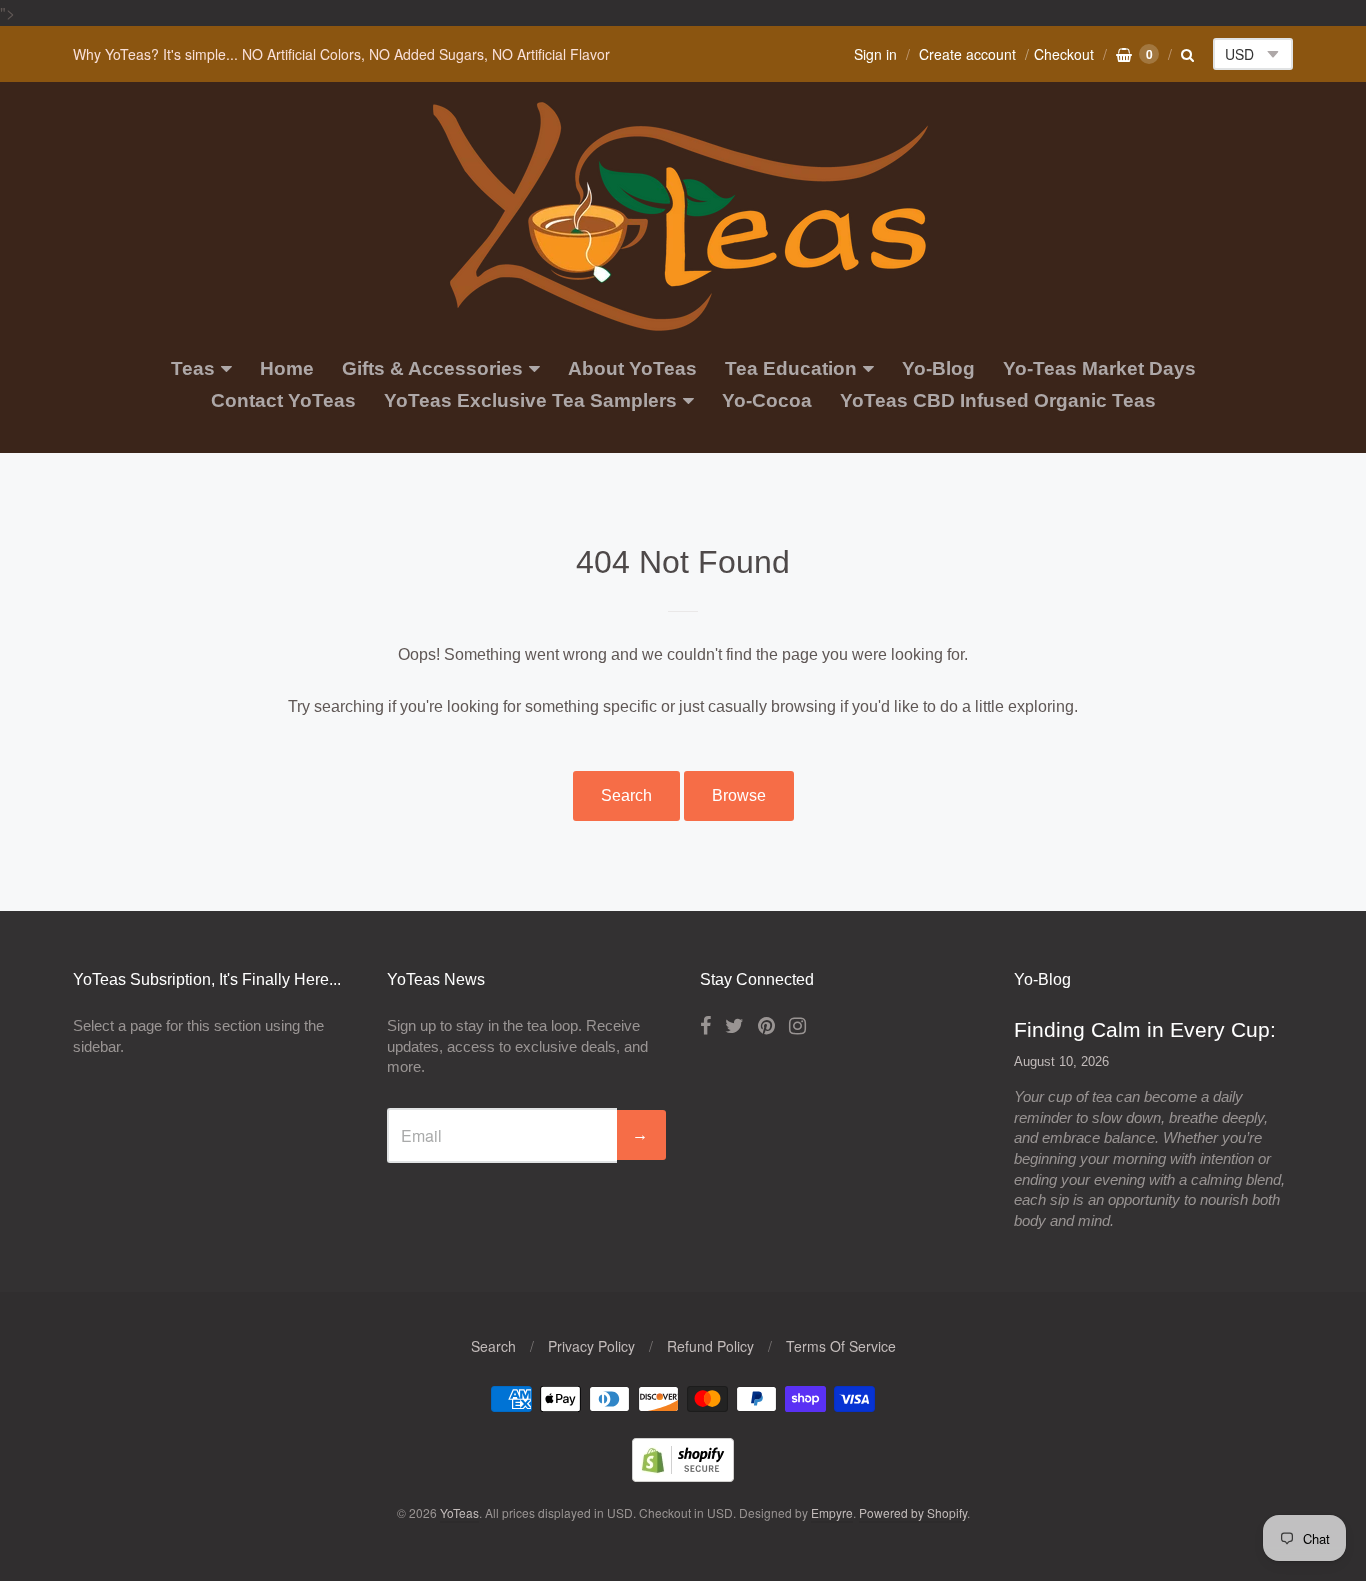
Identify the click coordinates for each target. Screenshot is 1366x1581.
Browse (739, 795)
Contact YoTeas (283, 400)
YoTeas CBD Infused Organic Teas (998, 400)
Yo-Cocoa (767, 400)
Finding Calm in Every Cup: (1145, 1029)
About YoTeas (632, 368)
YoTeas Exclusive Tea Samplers (530, 400)
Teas (193, 368)
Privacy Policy (591, 1346)
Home (287, 368)
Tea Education (791, 368)
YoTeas (459, 1512)
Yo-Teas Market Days (1099, 368)
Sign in (875, 54)
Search (626, 795)
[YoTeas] (683, 320)
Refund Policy (710, 1346)
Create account (967, 54)
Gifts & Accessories (432, 368)
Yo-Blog (938, 368)
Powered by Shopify (913, 1512)
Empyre (832, 1512)
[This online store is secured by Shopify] (683, 1475)
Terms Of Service (841, 1346)
